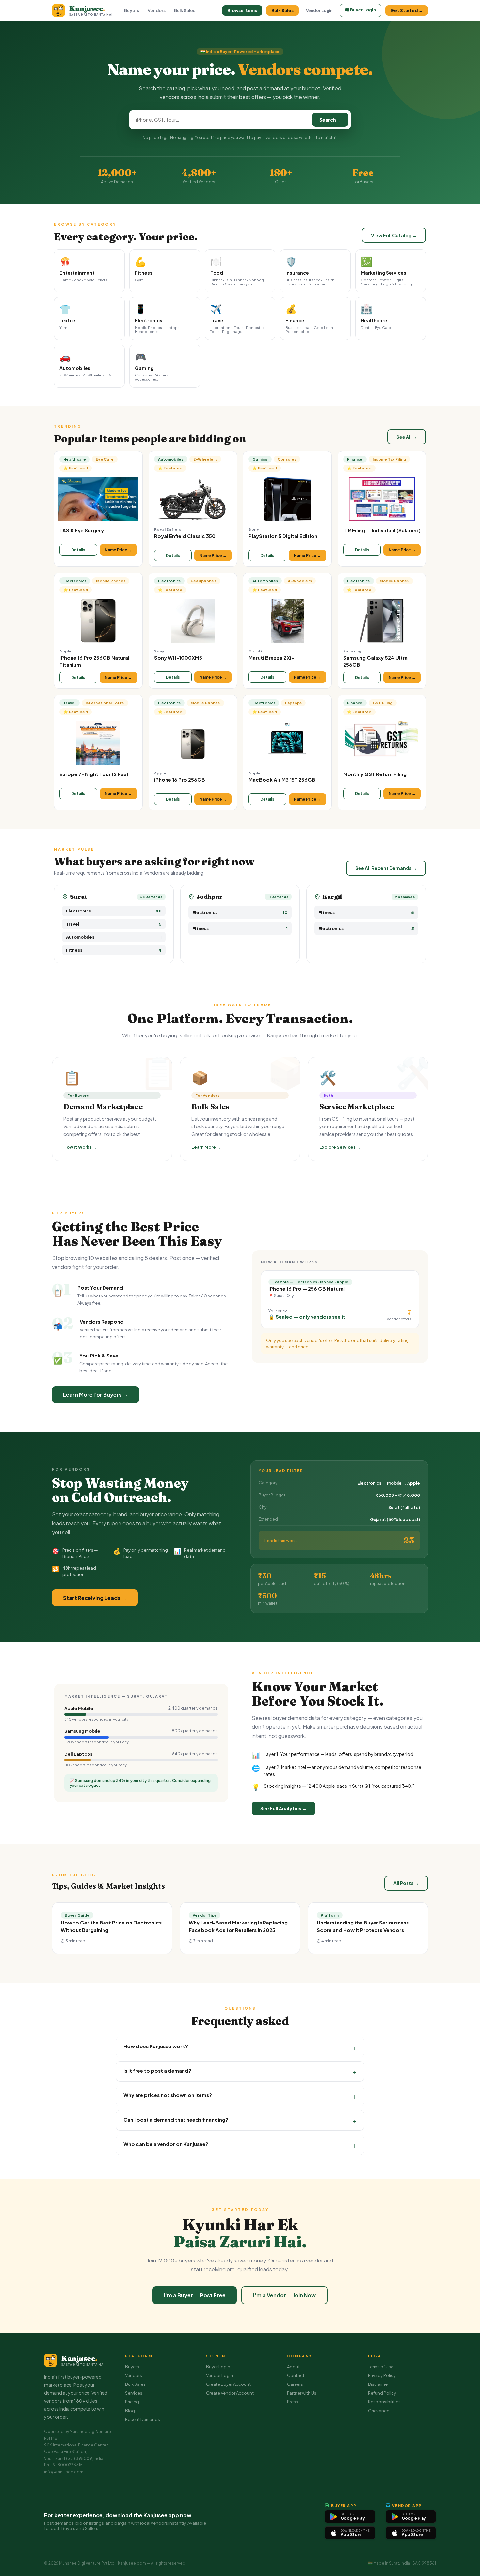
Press (293, 2402)
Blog (130, 2411)
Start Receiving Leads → (95, 1598)
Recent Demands (143, 2419)
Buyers (132, 10)
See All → (407, 437)
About (293, 2367)
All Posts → (406, 1883)
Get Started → (407, 10)
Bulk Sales (185, 10)
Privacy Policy (382, 2375)
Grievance (379, 2411)
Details (78, 550)
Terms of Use (381, 2367)
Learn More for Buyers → (96, 1395)
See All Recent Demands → (386, 868)
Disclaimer (378, 2384)
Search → (330, 120)
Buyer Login (218, 2367)
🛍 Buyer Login (360, 10)
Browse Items (242, 10)
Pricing (132, 2402)
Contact (296, 2375)
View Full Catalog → (394, 235)
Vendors (157, 10)
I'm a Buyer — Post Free (195, 2295)
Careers (295, 2384)
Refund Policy (382, 2393)
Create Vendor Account (230, 2393)
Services (134, 2393)
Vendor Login (319, 11)
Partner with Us (302, 2393)
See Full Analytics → (283, 1808)
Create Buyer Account (228, 2384)
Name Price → (118, 550)
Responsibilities (384, 2402)
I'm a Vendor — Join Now (284, 2295)
